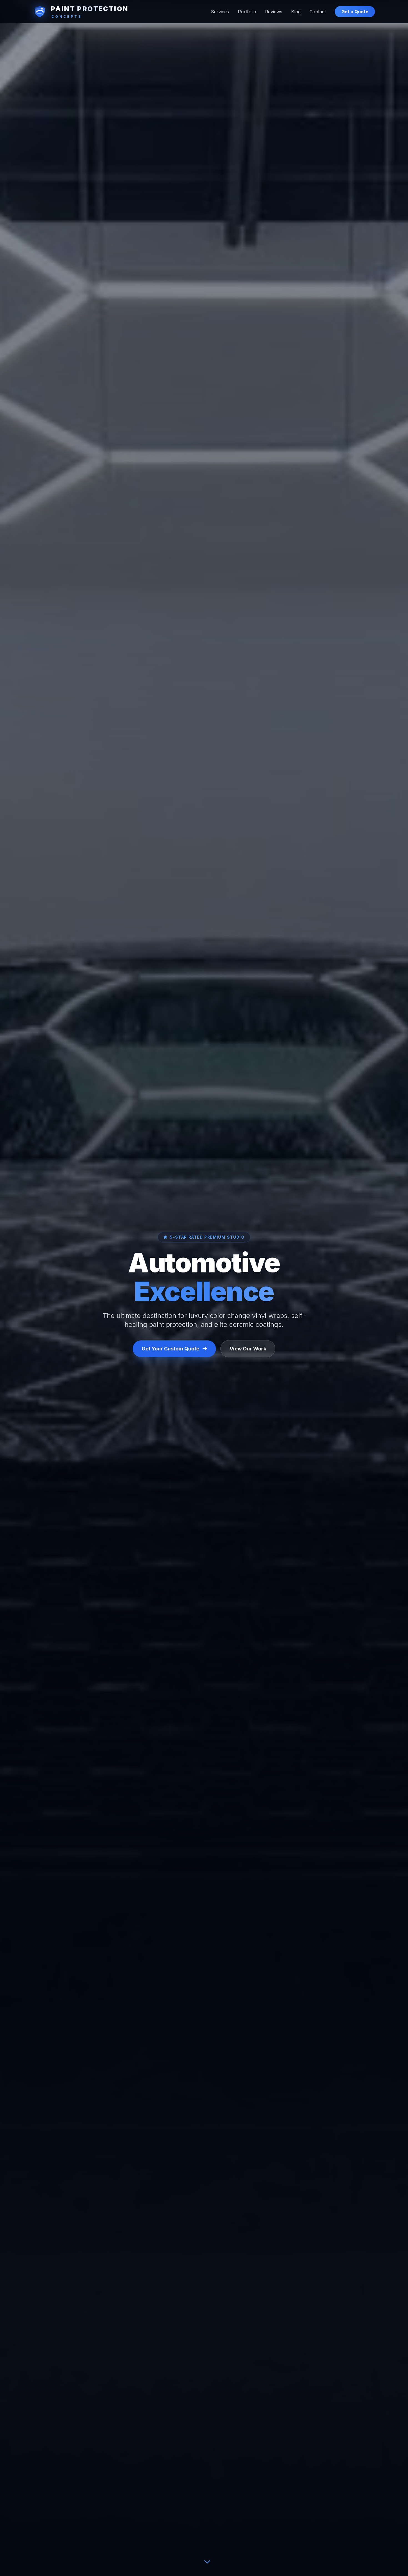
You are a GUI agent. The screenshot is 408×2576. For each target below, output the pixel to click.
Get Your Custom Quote (170, 1349)
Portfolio (247, 12)
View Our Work (248, 1349)
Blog (296, 12)
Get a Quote (355, 12)
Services (220, 12)
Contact (318, 12)
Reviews (274, 12)
